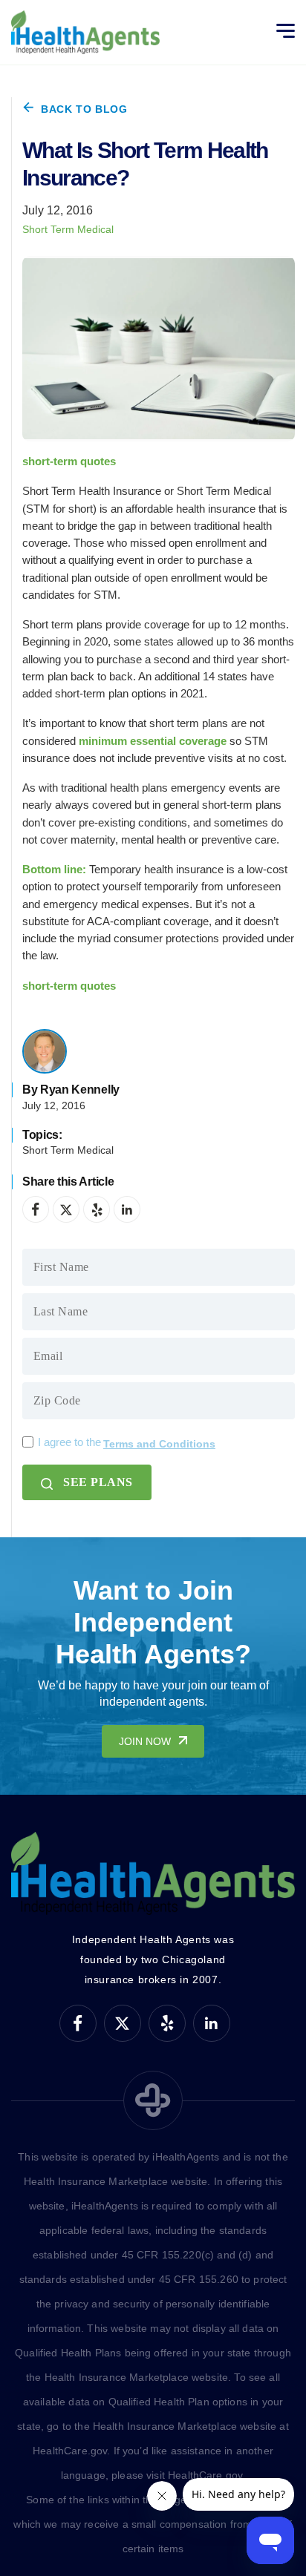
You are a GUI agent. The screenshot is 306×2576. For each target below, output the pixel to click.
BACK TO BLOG (84, 109)
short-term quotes (69, 461)
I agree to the (127, 1443)
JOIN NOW (145, 1741)
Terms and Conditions (159, 1444)
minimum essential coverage (153, 741)
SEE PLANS (98, 1482)
